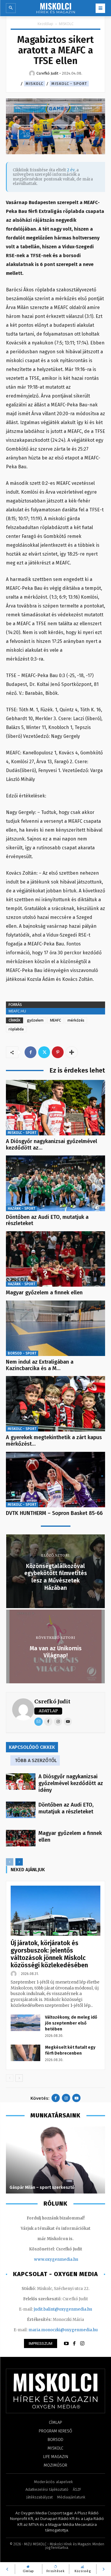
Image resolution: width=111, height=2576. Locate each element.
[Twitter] (44, 1052)
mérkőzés (76, 1020)
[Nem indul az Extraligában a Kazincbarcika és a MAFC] (55, 1328)
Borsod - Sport (22, 1353)
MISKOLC (66, 24)
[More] (72, 1052)
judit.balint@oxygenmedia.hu (63, 2309)
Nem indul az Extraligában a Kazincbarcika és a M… (40, 1365)
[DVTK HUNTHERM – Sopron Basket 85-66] (55, 1480)
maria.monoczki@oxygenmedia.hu (63, 2330)
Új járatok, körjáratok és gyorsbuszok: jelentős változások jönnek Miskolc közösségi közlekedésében (49, 1954)
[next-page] (19, 1862)
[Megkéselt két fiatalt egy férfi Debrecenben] (25, 2053)
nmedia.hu (68, 2259)
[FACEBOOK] (74, 2344)
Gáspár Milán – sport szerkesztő (42, 2187)
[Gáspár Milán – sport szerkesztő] (55, 2160)
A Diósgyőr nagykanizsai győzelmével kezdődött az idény (71, 1783)
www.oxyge (46, 2259)
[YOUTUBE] (66, 2344)
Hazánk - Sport (21, 1209)
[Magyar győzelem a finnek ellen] (55, 1259)
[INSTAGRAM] (82, 2344)
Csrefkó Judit (52, 1701)
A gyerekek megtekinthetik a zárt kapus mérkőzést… (54, 1441)
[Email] (38, 1722)
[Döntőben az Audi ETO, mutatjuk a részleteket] (55, 1183)
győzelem (35, 1020)
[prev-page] (10, 1862)
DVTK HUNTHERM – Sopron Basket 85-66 (54, 1513)
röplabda (16, 1029)
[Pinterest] (58, 1052)
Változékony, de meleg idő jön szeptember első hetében (71, 2023)
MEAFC (55, 1020)
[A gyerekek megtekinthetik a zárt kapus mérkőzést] (55, 1404)
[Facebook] (30, 1052)
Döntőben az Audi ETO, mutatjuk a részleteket (47, 1220)
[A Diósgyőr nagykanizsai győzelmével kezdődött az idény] (55, 1108)
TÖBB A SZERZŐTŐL (36, 1760)
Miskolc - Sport (69, 84)
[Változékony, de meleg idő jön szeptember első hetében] (25, 2023)
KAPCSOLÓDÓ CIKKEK (32, 1747)
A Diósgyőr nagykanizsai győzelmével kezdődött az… (52, 1145)
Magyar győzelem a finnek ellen (44, 1293)
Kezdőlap (45, 24)
